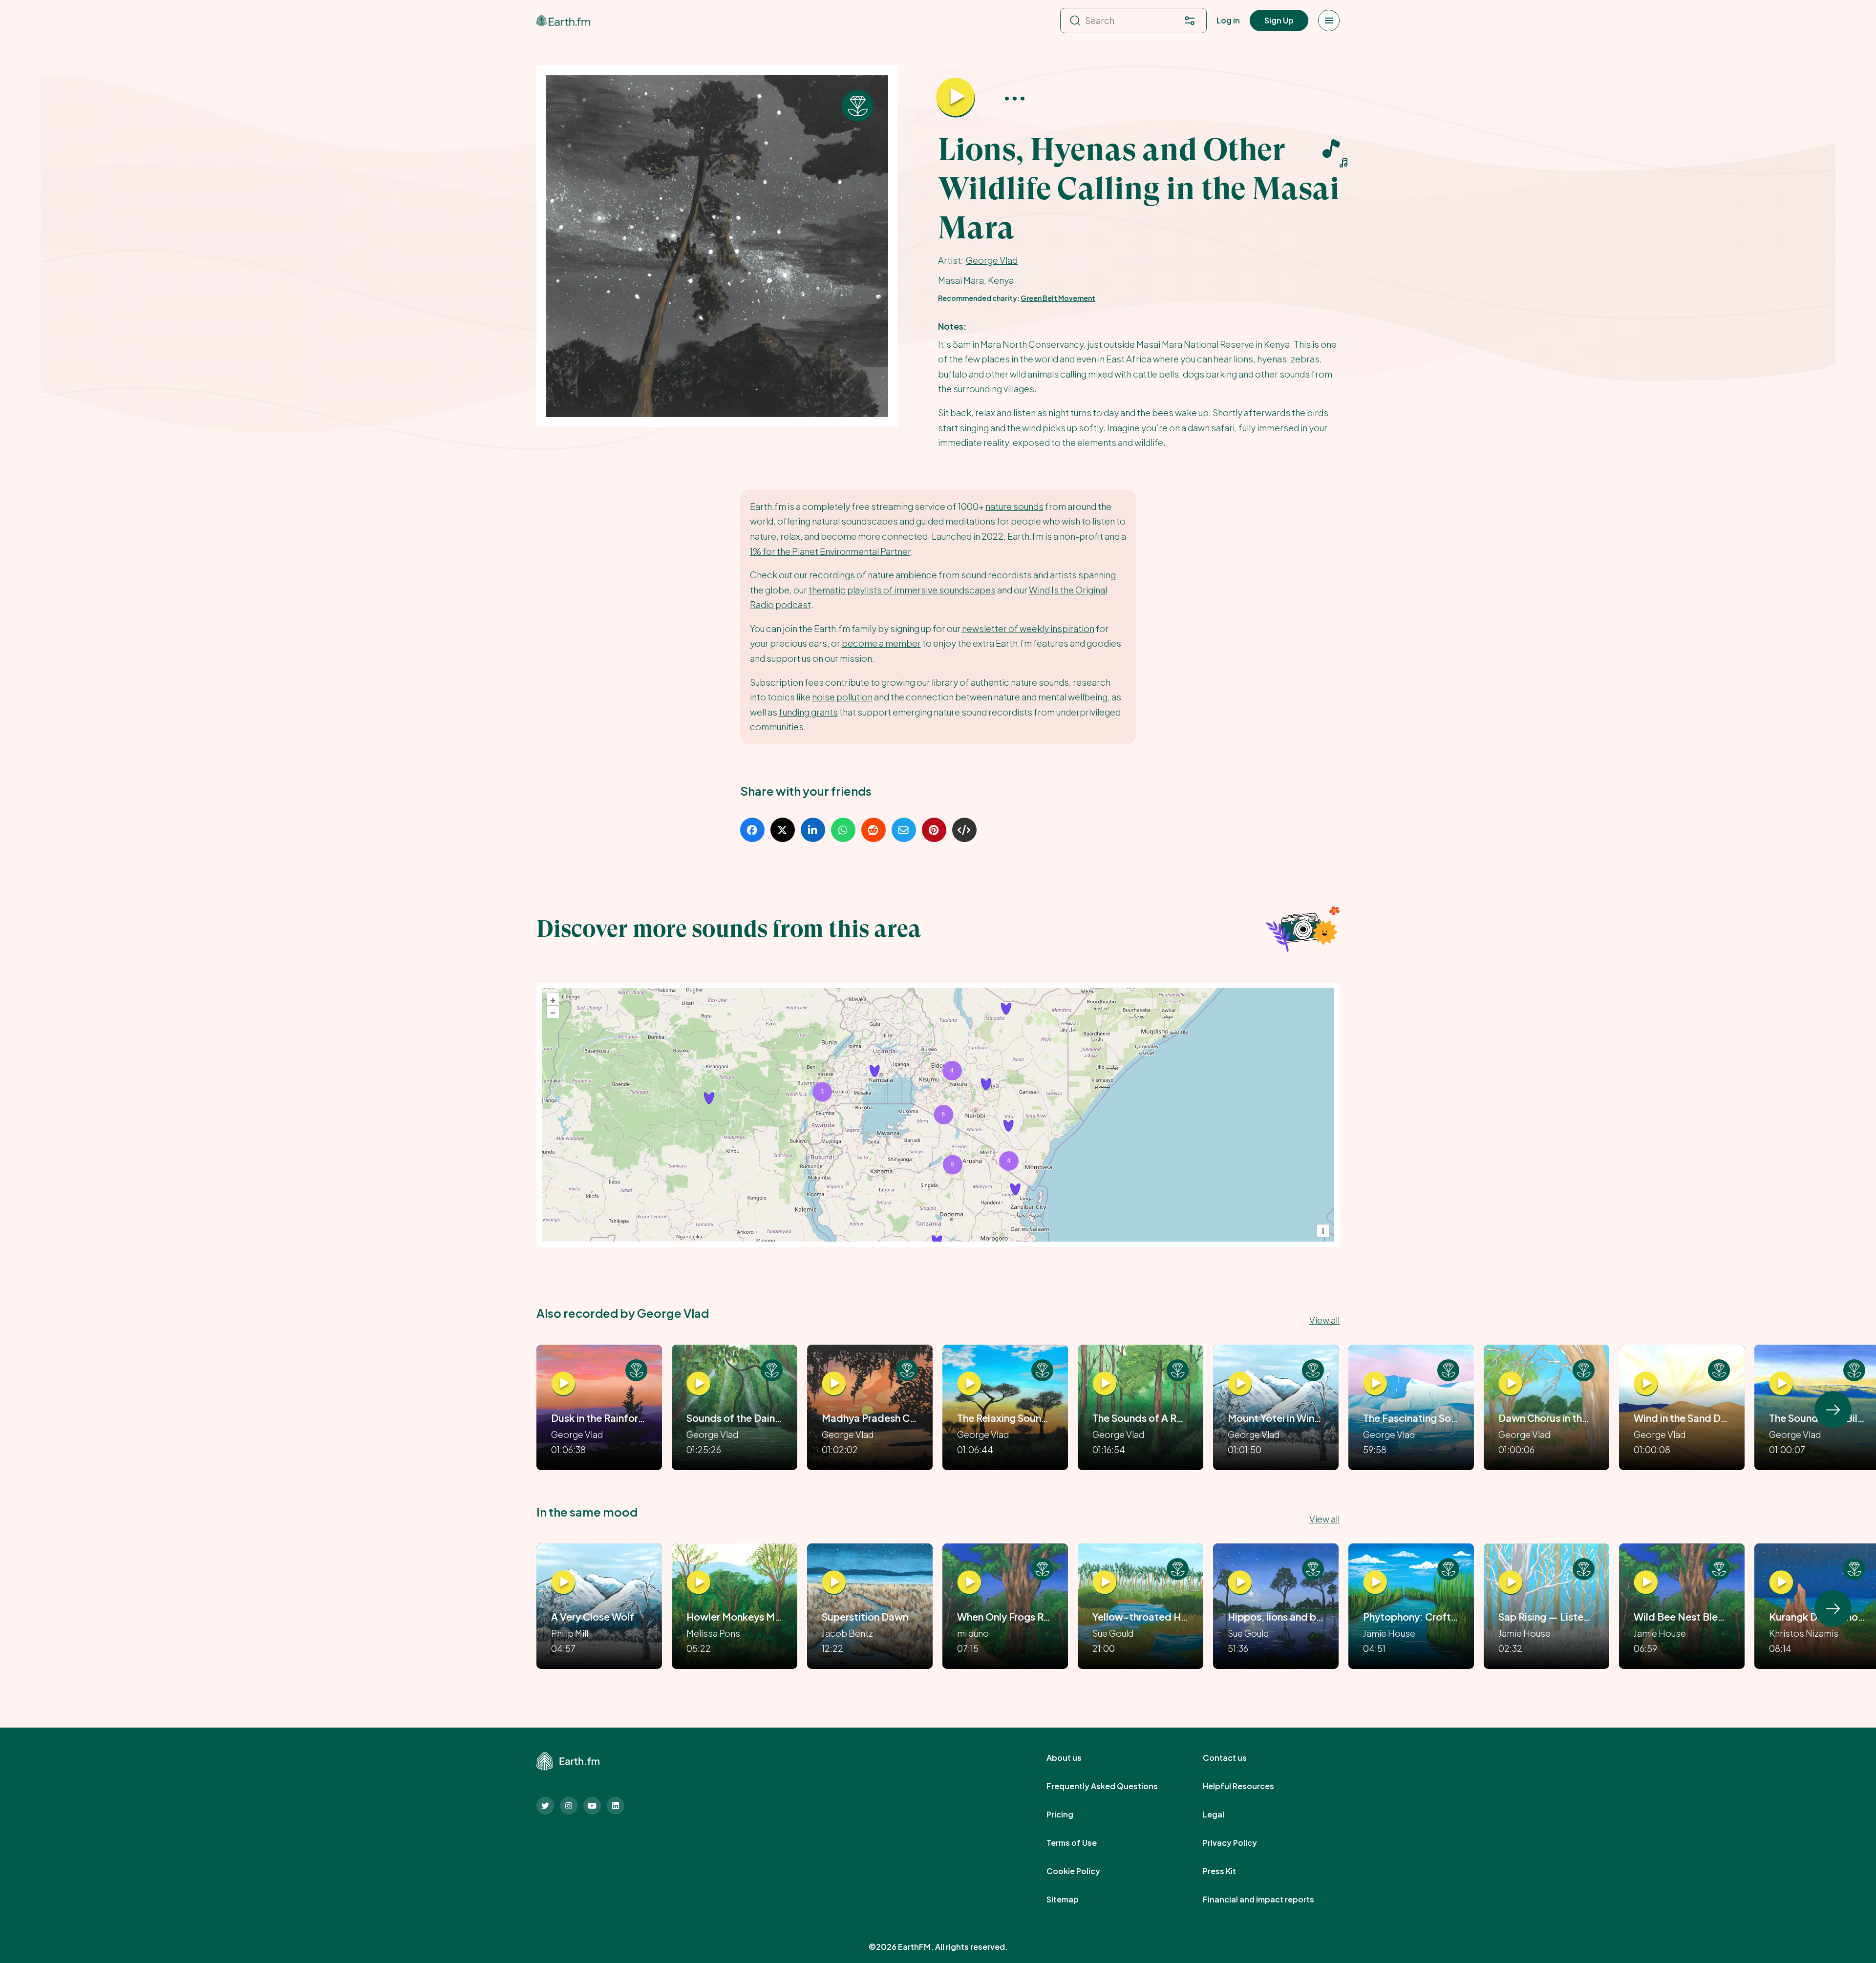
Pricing (1071, 1815)
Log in (1228, 20)
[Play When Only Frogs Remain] (969, 1583)
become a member (881, 643)
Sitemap (1073, 1900)
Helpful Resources (1249, 1786)
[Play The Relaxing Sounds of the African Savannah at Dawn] (969, 1384)
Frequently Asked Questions (1113, 1786)
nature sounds (1014, 506)
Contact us (1236, 1758)
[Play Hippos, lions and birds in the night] (1240, 1583)
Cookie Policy (1084, 1871)
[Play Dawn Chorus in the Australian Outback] (1511, 1384)
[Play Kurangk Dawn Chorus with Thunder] (1781, 1583)
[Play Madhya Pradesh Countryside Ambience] (834, 1384)
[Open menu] (1329, 21)
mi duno (973, 1633)
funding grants (808, 712)
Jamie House (1389, 1633)
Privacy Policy (1241, 1843)
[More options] (1015, 98)
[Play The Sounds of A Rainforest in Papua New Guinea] (1105, 1384)
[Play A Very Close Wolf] (563, 1583)
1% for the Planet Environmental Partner (830, 551)
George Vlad (992, 260)
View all (1324, 1320)
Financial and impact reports (1269, 1900)
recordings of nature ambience (873, 575)
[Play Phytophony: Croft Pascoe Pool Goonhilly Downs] (1375, 1583)
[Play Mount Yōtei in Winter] (1240, 1384)
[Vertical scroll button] (1833, 1410)
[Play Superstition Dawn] (834, 1583)
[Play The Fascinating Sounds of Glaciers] (1375, 1384)
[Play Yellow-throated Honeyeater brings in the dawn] (1105, 1583)
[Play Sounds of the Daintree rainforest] (699, 1384)
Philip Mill (570, 1633)
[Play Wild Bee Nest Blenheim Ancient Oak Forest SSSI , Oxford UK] (1646, 1583)
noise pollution (842, 697)
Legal (1224, 1815)
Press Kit (1230, 1871)
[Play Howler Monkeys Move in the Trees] (699, 1583)
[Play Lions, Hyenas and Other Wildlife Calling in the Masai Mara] (956, 98)
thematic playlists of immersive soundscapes (902, 590)
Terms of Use (1082, 1843)
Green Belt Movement (1058, 298)
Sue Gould (1113, 1633)
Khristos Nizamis (1804, 1633)
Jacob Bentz (847, 1633)
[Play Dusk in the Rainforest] (563, 1384)
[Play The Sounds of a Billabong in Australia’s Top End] (1781, 1384)
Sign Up (1279, 20)
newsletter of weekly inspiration (1028, 628)
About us (1075, 1758)
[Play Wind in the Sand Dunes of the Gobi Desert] (1646, 1384)
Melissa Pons (713, 1633)
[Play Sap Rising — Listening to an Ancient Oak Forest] (1511, 1583)
